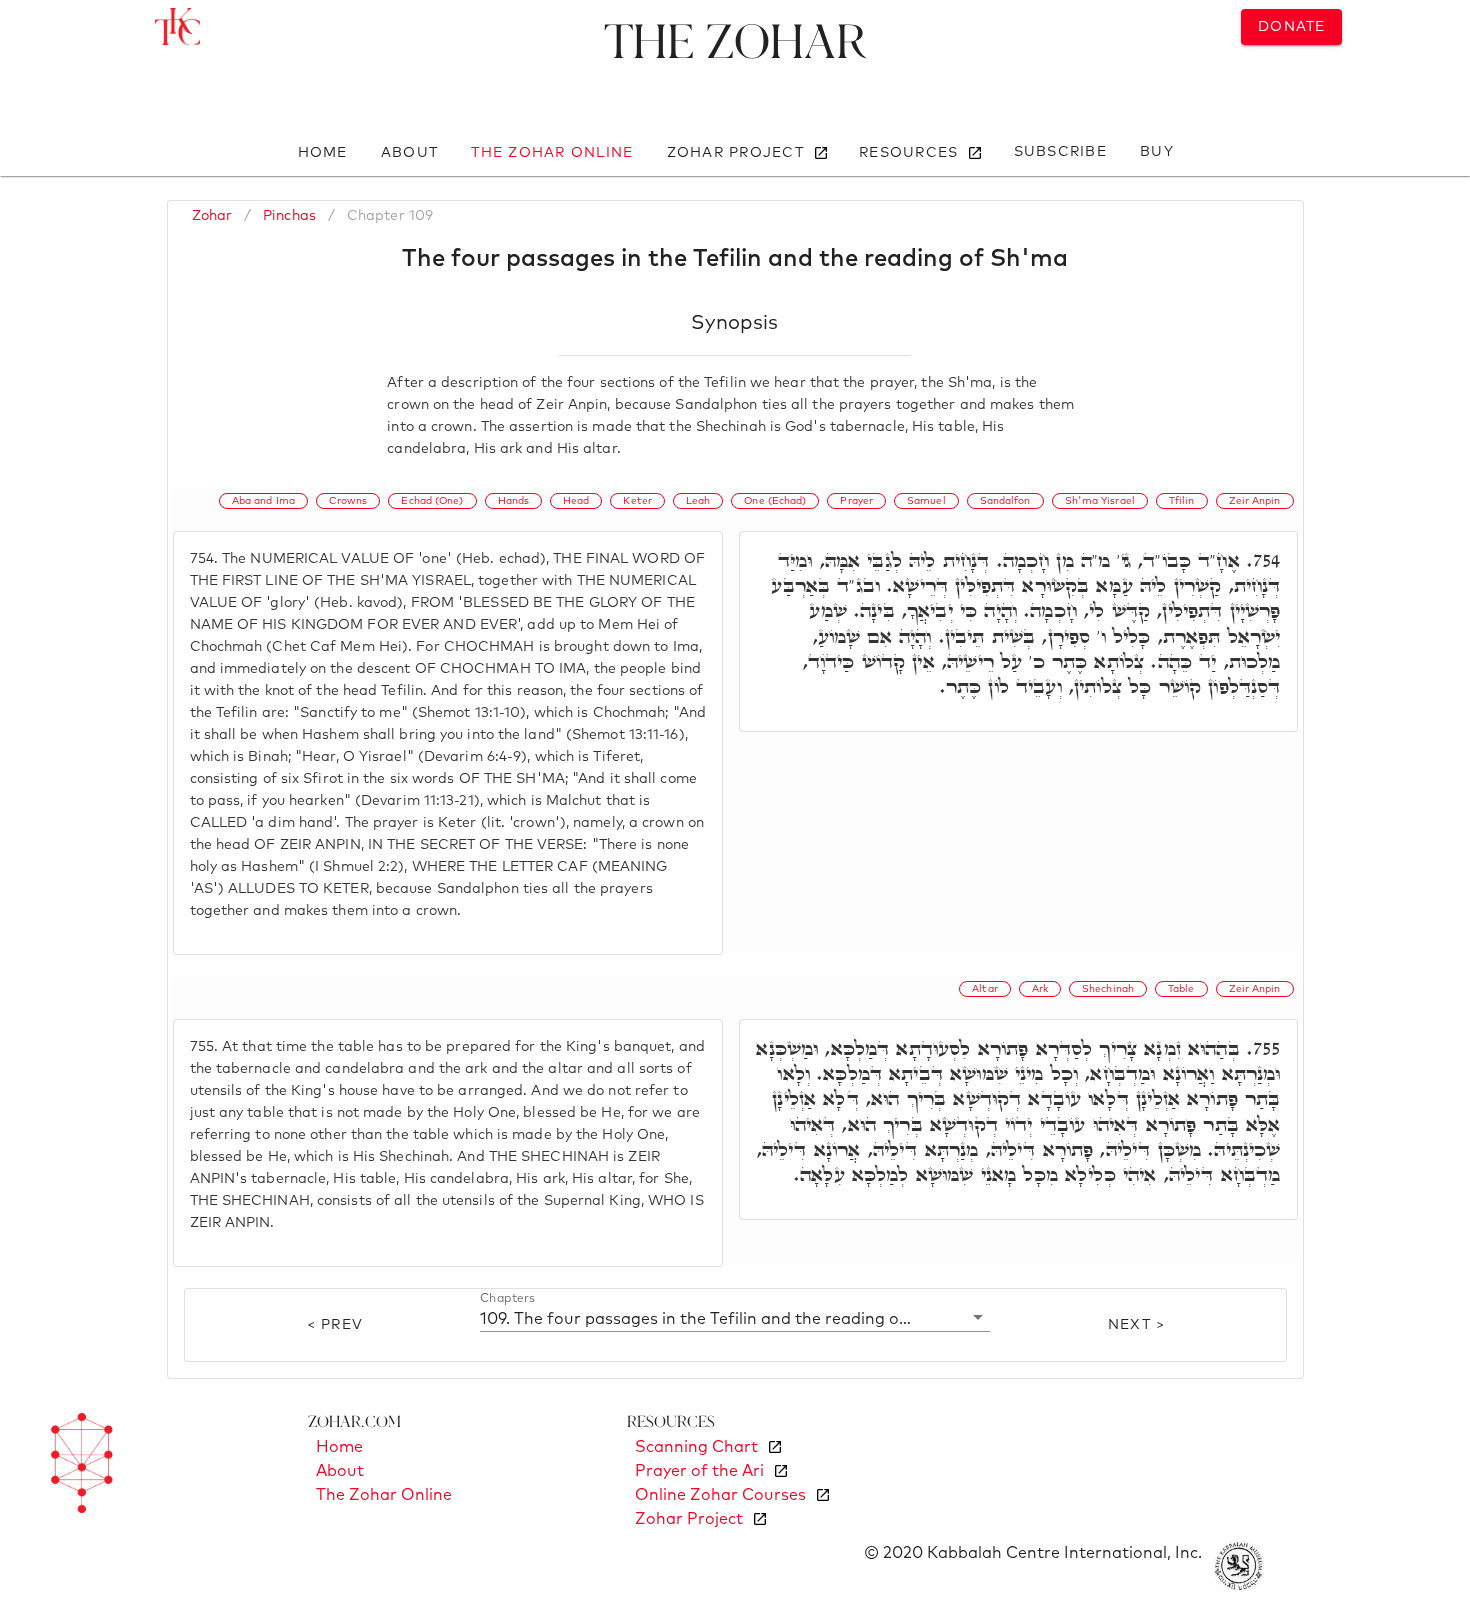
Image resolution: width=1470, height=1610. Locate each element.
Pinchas (289, 216)
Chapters (507, 1299)
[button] (735, 1318)
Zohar (212, 216)
